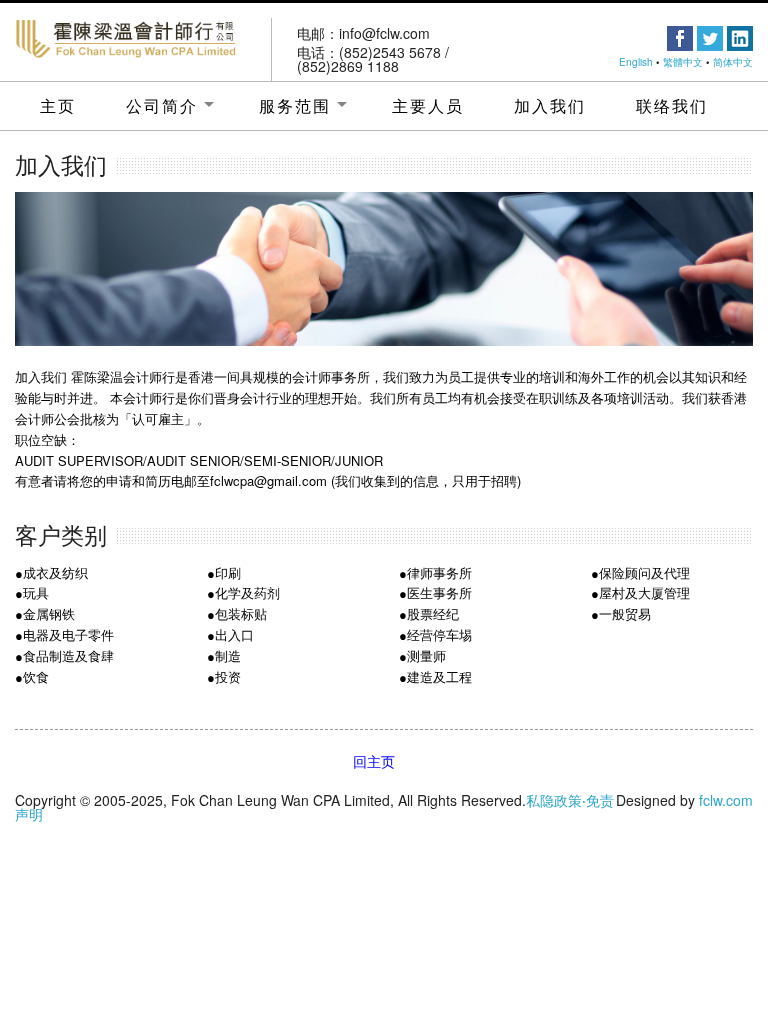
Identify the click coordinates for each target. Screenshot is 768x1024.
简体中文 (733, 62)
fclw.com (726, 800)
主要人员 (428, 106)
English (636, 62)
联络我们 (672, 106)
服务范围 (295, 106)
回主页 (374, 761)
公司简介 (162, 106)
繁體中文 (683, 62)
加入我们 (550, 106)
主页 (58, 106)
